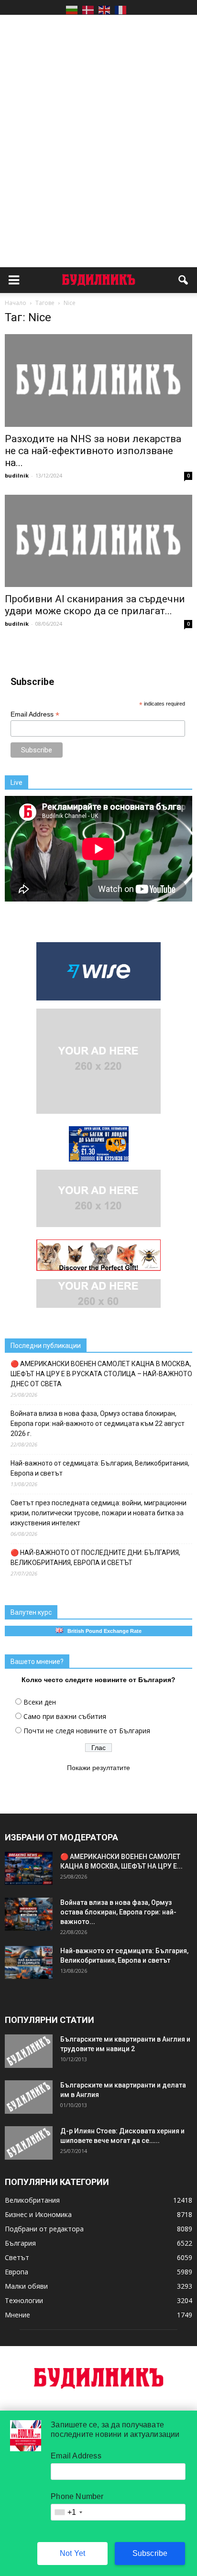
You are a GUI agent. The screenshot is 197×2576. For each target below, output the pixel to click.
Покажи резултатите (98, 1768)
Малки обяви (26, 2286)
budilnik (17, 475)
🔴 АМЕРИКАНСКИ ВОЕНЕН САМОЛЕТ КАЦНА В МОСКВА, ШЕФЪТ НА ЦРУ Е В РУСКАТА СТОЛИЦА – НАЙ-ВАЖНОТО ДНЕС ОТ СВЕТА (101, 1374)
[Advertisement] (98, 124)
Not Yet (72, 2553)
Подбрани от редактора (44, 2229)
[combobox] (68, 2512)
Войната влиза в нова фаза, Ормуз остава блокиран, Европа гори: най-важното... (118, 1912)
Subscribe (150, 2553)
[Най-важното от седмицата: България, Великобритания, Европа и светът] (29, 1962)
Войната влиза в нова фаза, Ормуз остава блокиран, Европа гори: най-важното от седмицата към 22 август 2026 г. (98, 1424)
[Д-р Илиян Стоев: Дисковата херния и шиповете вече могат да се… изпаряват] (29, 2143)
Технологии (24, 2300)
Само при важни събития (65, 1716)
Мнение (17, 2315)
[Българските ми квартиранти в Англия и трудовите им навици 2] (29, 2051)
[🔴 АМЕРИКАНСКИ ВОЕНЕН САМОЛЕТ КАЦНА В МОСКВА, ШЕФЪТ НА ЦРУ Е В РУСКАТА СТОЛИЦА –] (29, 1868)
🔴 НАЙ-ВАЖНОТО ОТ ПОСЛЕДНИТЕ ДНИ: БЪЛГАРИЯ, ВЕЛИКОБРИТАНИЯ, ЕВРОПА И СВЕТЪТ (95, 1558)
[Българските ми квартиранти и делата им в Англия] (29, 2097)
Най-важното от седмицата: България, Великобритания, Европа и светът (100, 1468)
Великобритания (32, 2200)
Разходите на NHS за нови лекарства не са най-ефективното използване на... (93, 451)
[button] (184, 280)
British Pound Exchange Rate (102, 1631)
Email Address (35, 714)
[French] (120, 10)
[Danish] (88, 10)
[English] (104, 10)
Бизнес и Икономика (38, 2214)
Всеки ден (40, 1702)
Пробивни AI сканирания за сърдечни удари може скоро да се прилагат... (95, 605)
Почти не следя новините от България (87, 1731)
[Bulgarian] (72, 10)
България (20, 2243)
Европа (16, 2272)
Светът (17, 2257)
